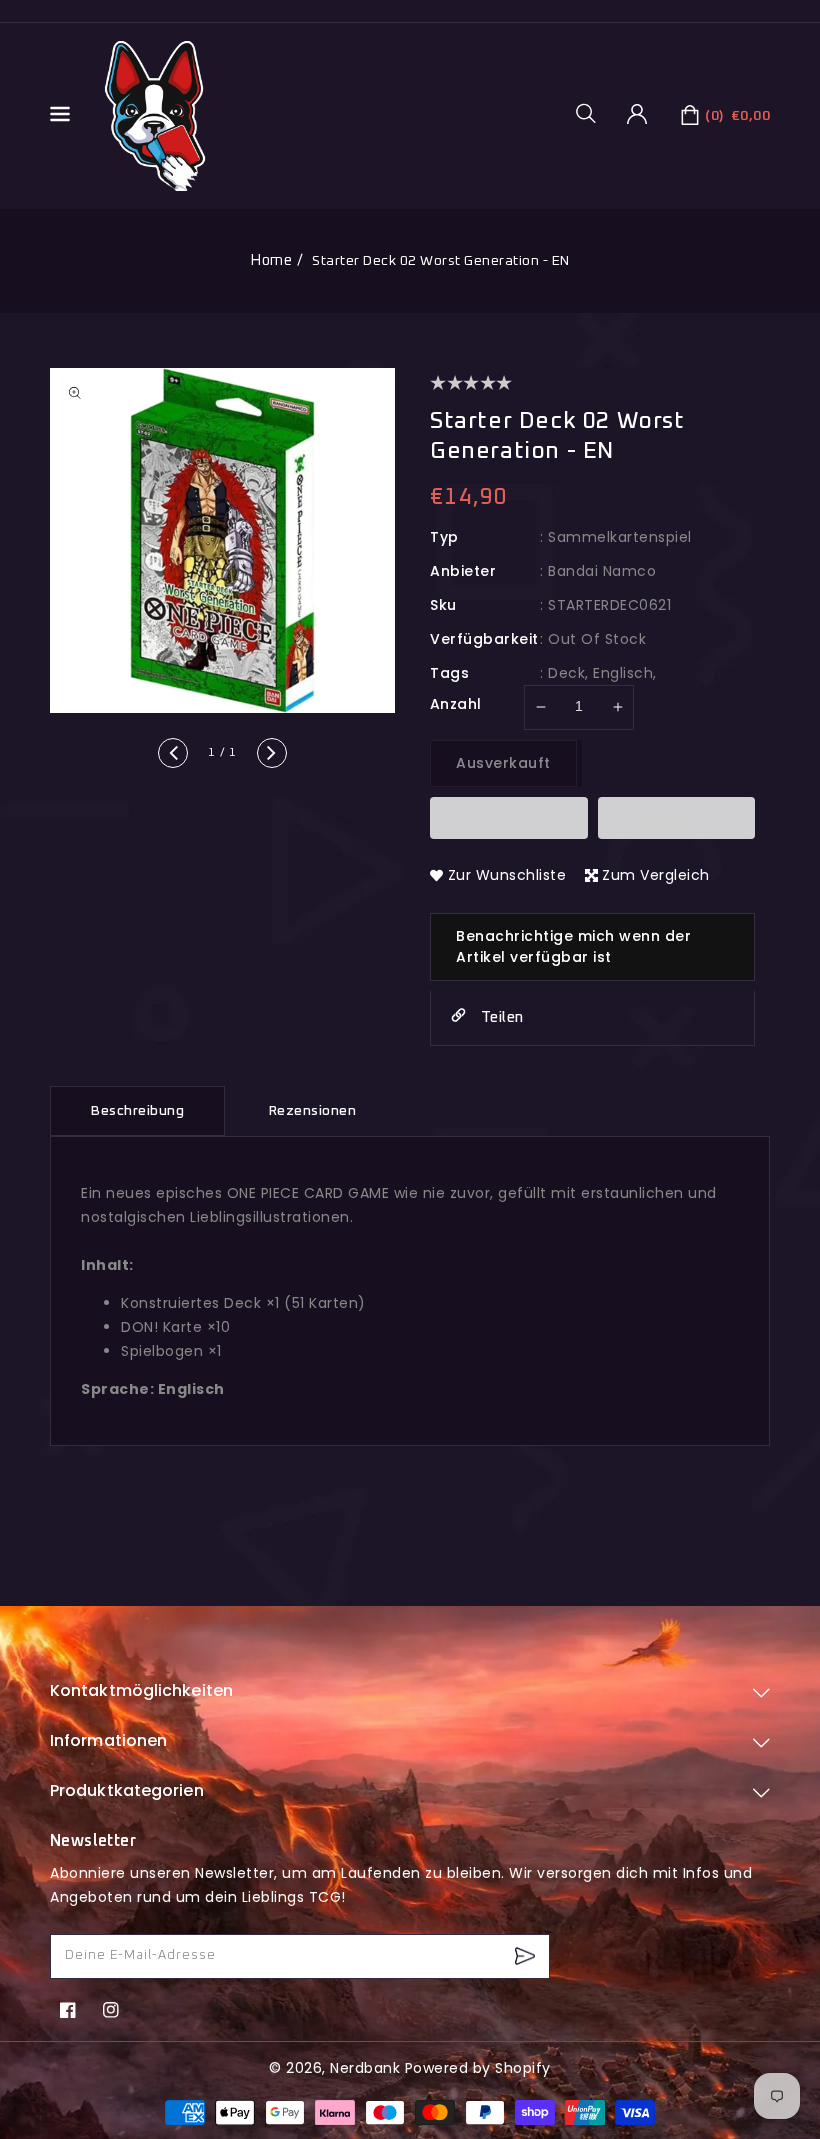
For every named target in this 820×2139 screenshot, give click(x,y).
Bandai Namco (602, 571)
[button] (593, 113)
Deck (566, 673)
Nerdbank (365, 2068)
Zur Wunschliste (507, 875)
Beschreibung (137, 1111)
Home (271, 260)
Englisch (623, 673)
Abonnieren (527, 1956)
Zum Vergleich (656, 875)
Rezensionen (313, 1111)
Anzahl (455, 704)
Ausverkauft (503, 763)
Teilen (500, 1017)
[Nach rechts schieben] (272, 753)
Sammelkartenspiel (620, 537)
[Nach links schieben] (173, 753)
